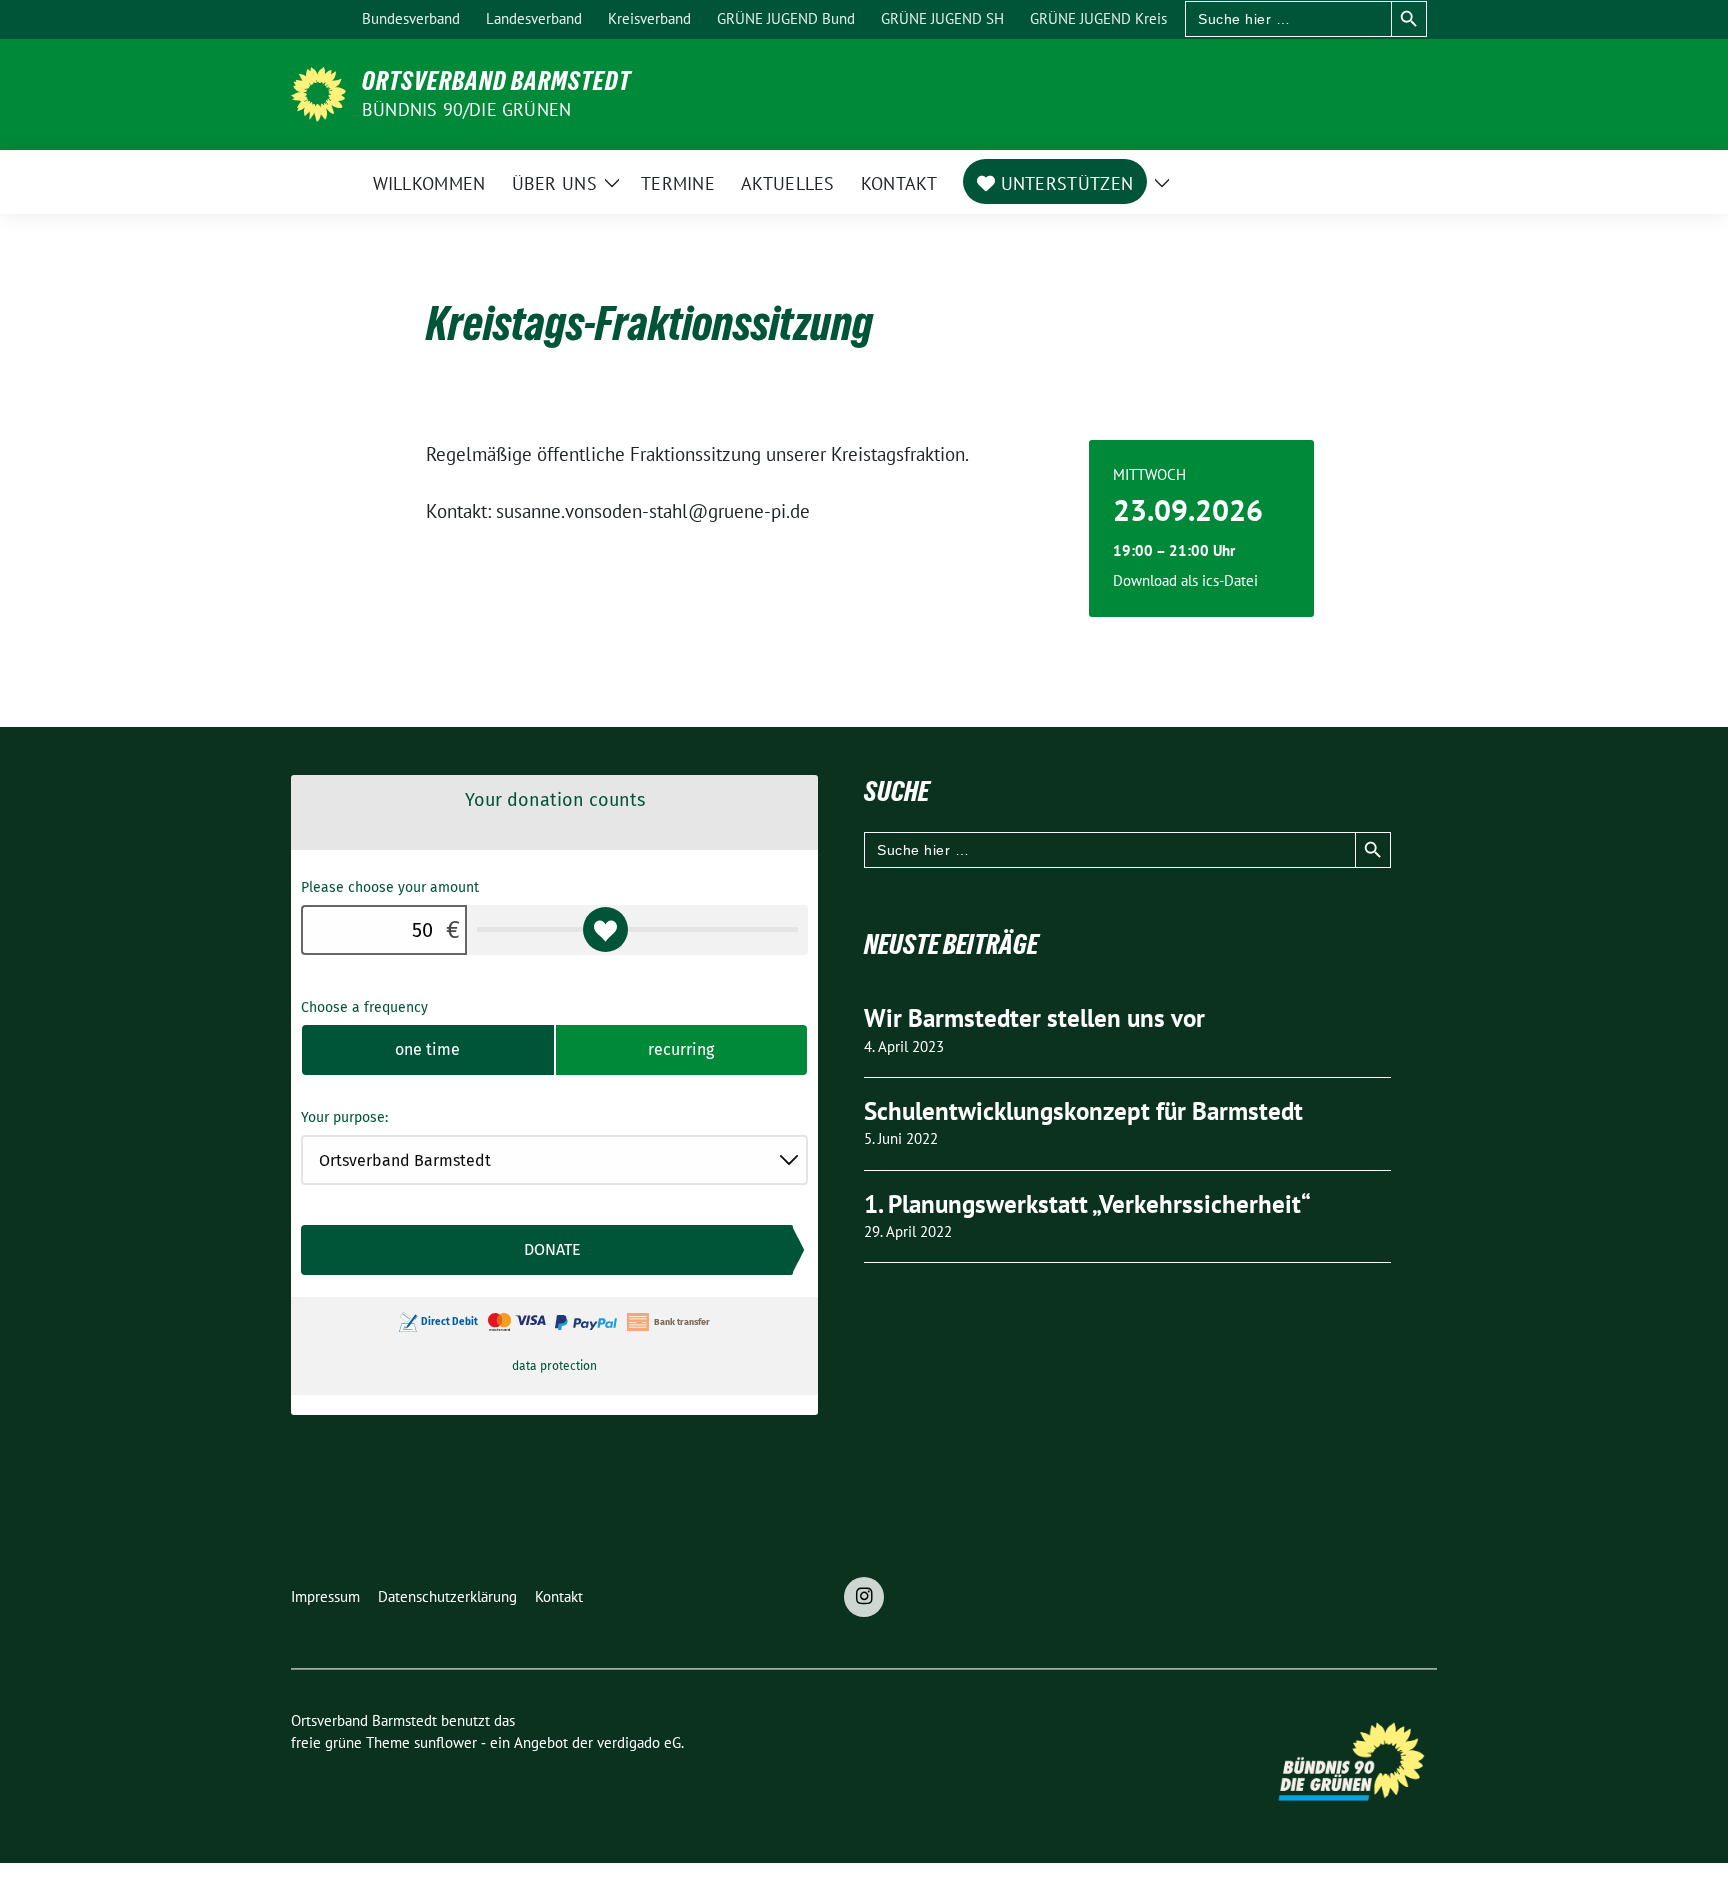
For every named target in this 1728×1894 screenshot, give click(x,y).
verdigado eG (639, 1742)
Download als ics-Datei (1185, 580)
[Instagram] (864, 1597)
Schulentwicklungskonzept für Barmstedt (1083, 1111)
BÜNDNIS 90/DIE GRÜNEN (466, 109)
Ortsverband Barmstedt (496, 81)
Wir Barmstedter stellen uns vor (1034, 1018)
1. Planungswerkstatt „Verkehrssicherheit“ (1087, 1204)
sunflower (445, 1742)
